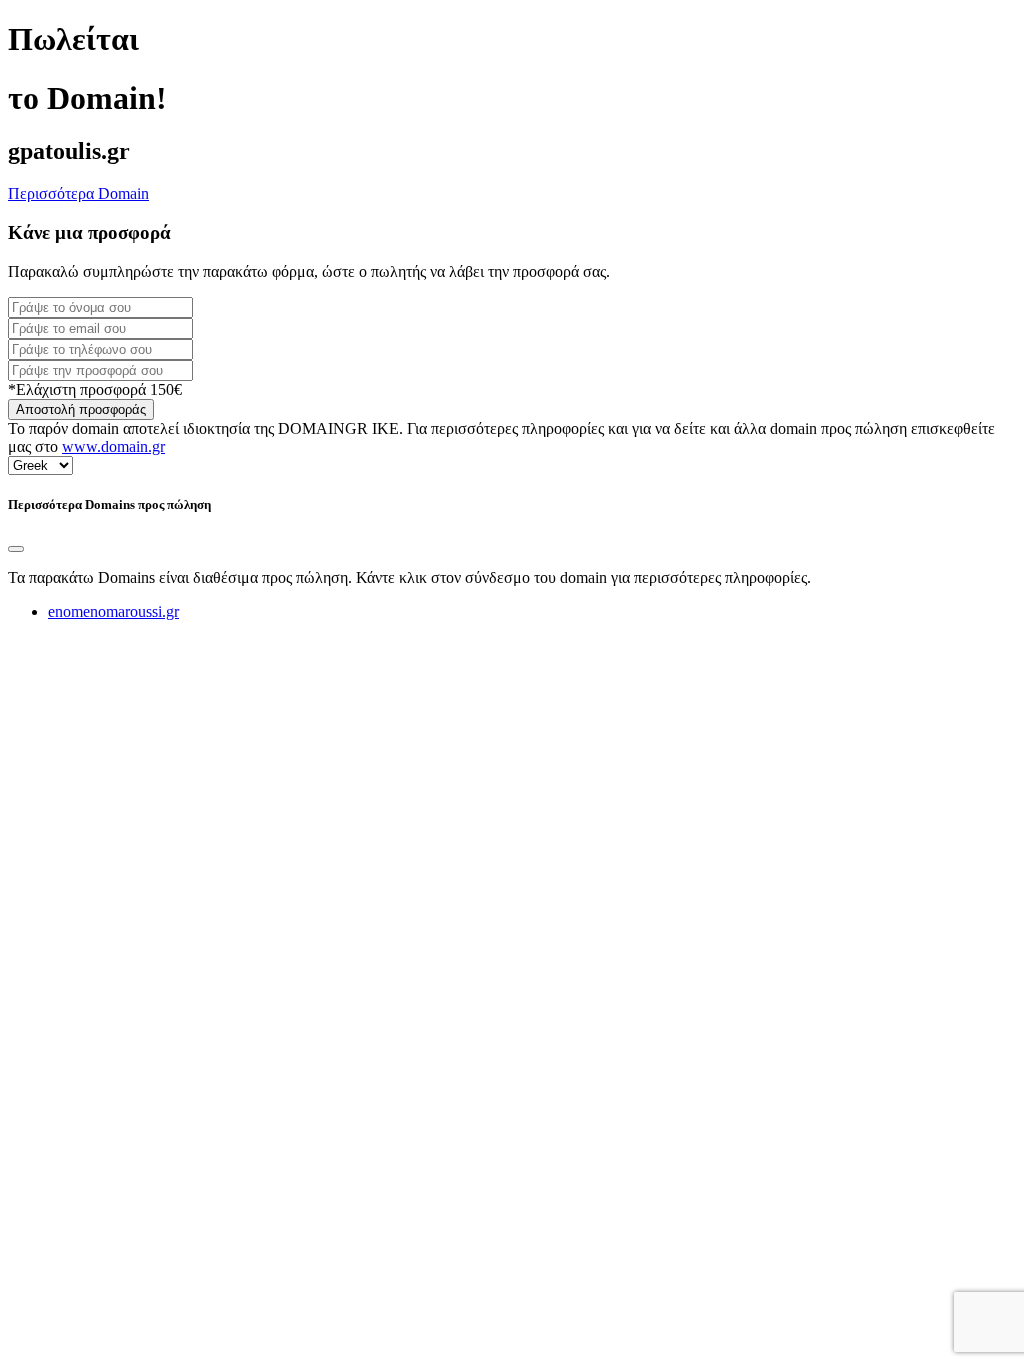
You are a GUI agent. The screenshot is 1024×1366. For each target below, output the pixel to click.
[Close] (16, 549)
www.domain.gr (113, 446)
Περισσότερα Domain (78, 193)
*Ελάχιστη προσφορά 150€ (95, 389)
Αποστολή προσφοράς (81, 409)
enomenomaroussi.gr (113, 611)
